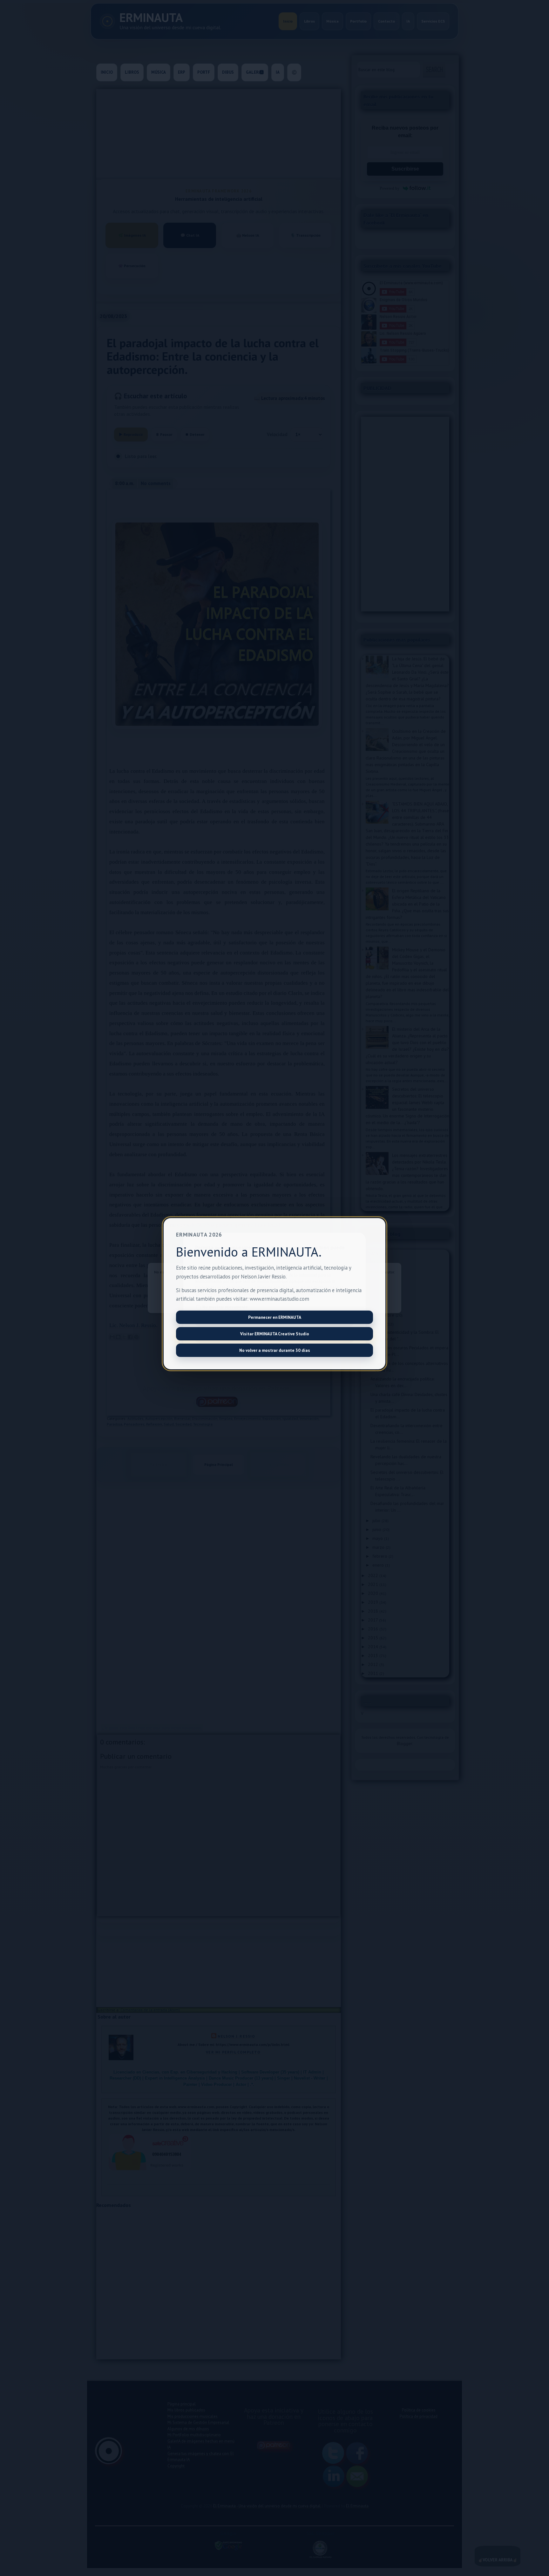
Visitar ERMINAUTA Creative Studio (275, 1334)
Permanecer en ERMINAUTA (275, 1317)
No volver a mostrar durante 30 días (275, 1350)
